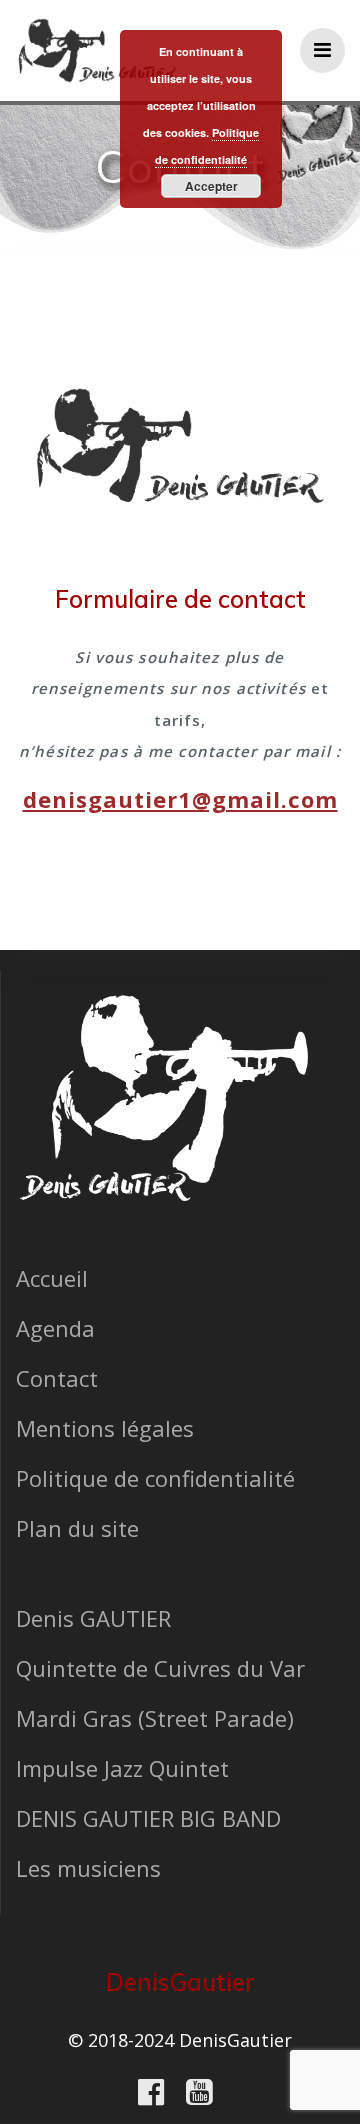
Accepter (211, 186)
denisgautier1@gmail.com (180, 799)
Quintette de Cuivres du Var (160, 1668)
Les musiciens (88, 1868)
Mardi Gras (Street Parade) (155, 1718)
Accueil (52, 1278)
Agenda (55, 1328)
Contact (57, 1378)
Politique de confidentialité (155, 1478)
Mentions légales (105, 1428)
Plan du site (77, 1528)
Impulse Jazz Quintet (122, 1768)
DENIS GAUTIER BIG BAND (148, 1818)
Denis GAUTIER (93, 1618)
